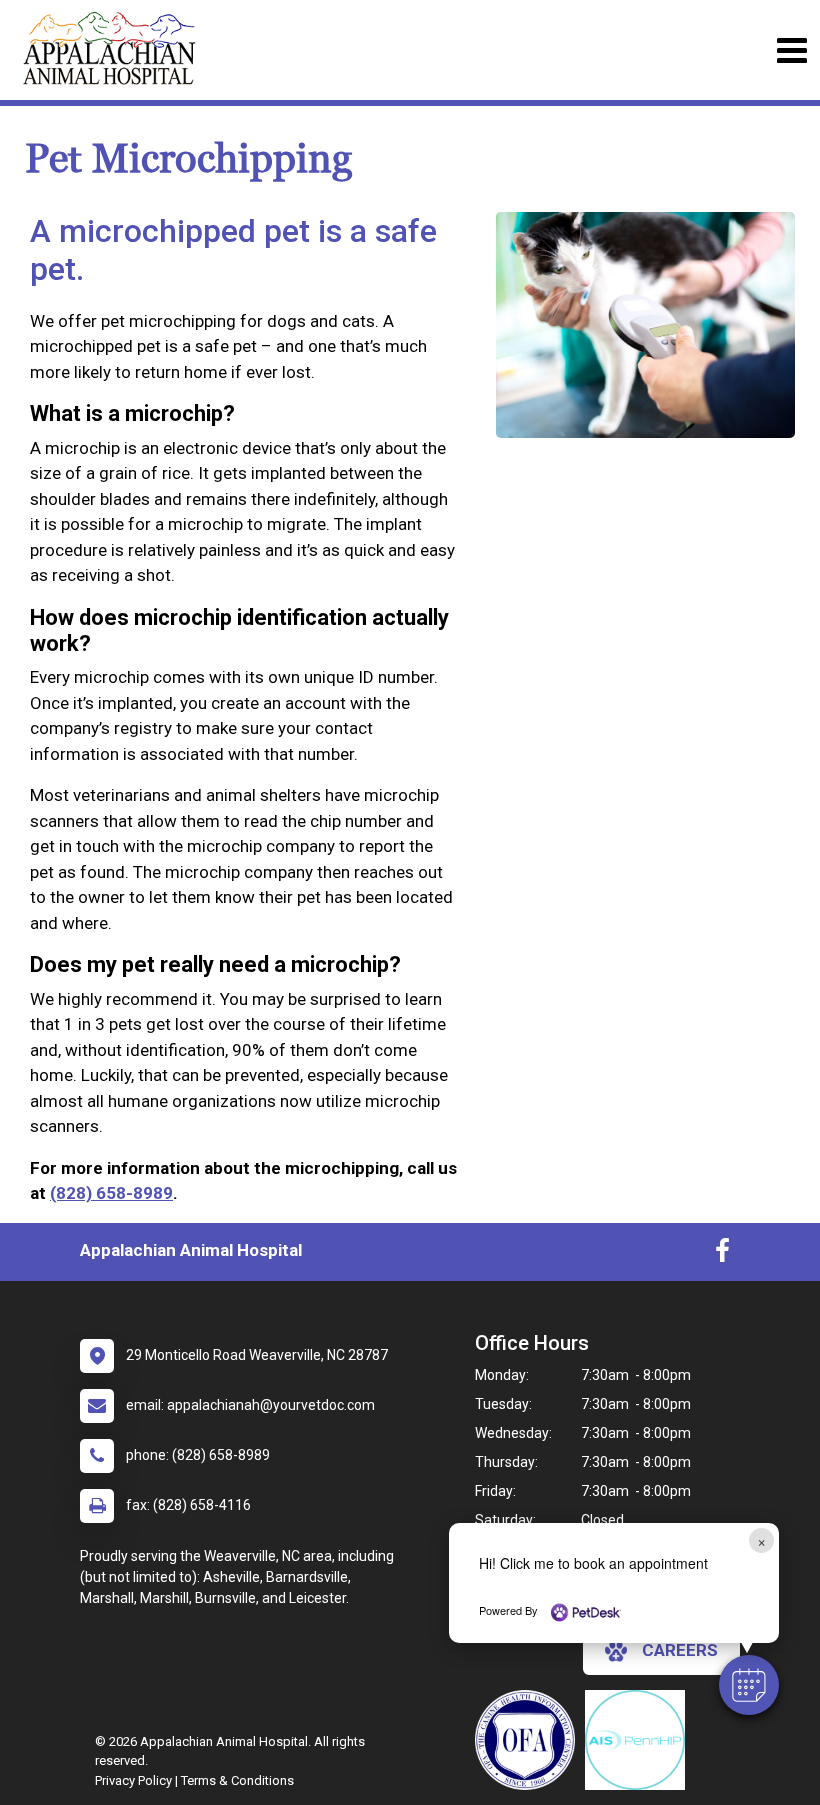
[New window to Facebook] (722, 1255)
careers (680, 1650)
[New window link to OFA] (530, 1740)
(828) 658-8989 (111, 1193)
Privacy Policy (133, 1780)
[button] (749, 1685)
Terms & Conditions (237, 1780)
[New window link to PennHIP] (640, 1740)
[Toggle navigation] (791, 50)
